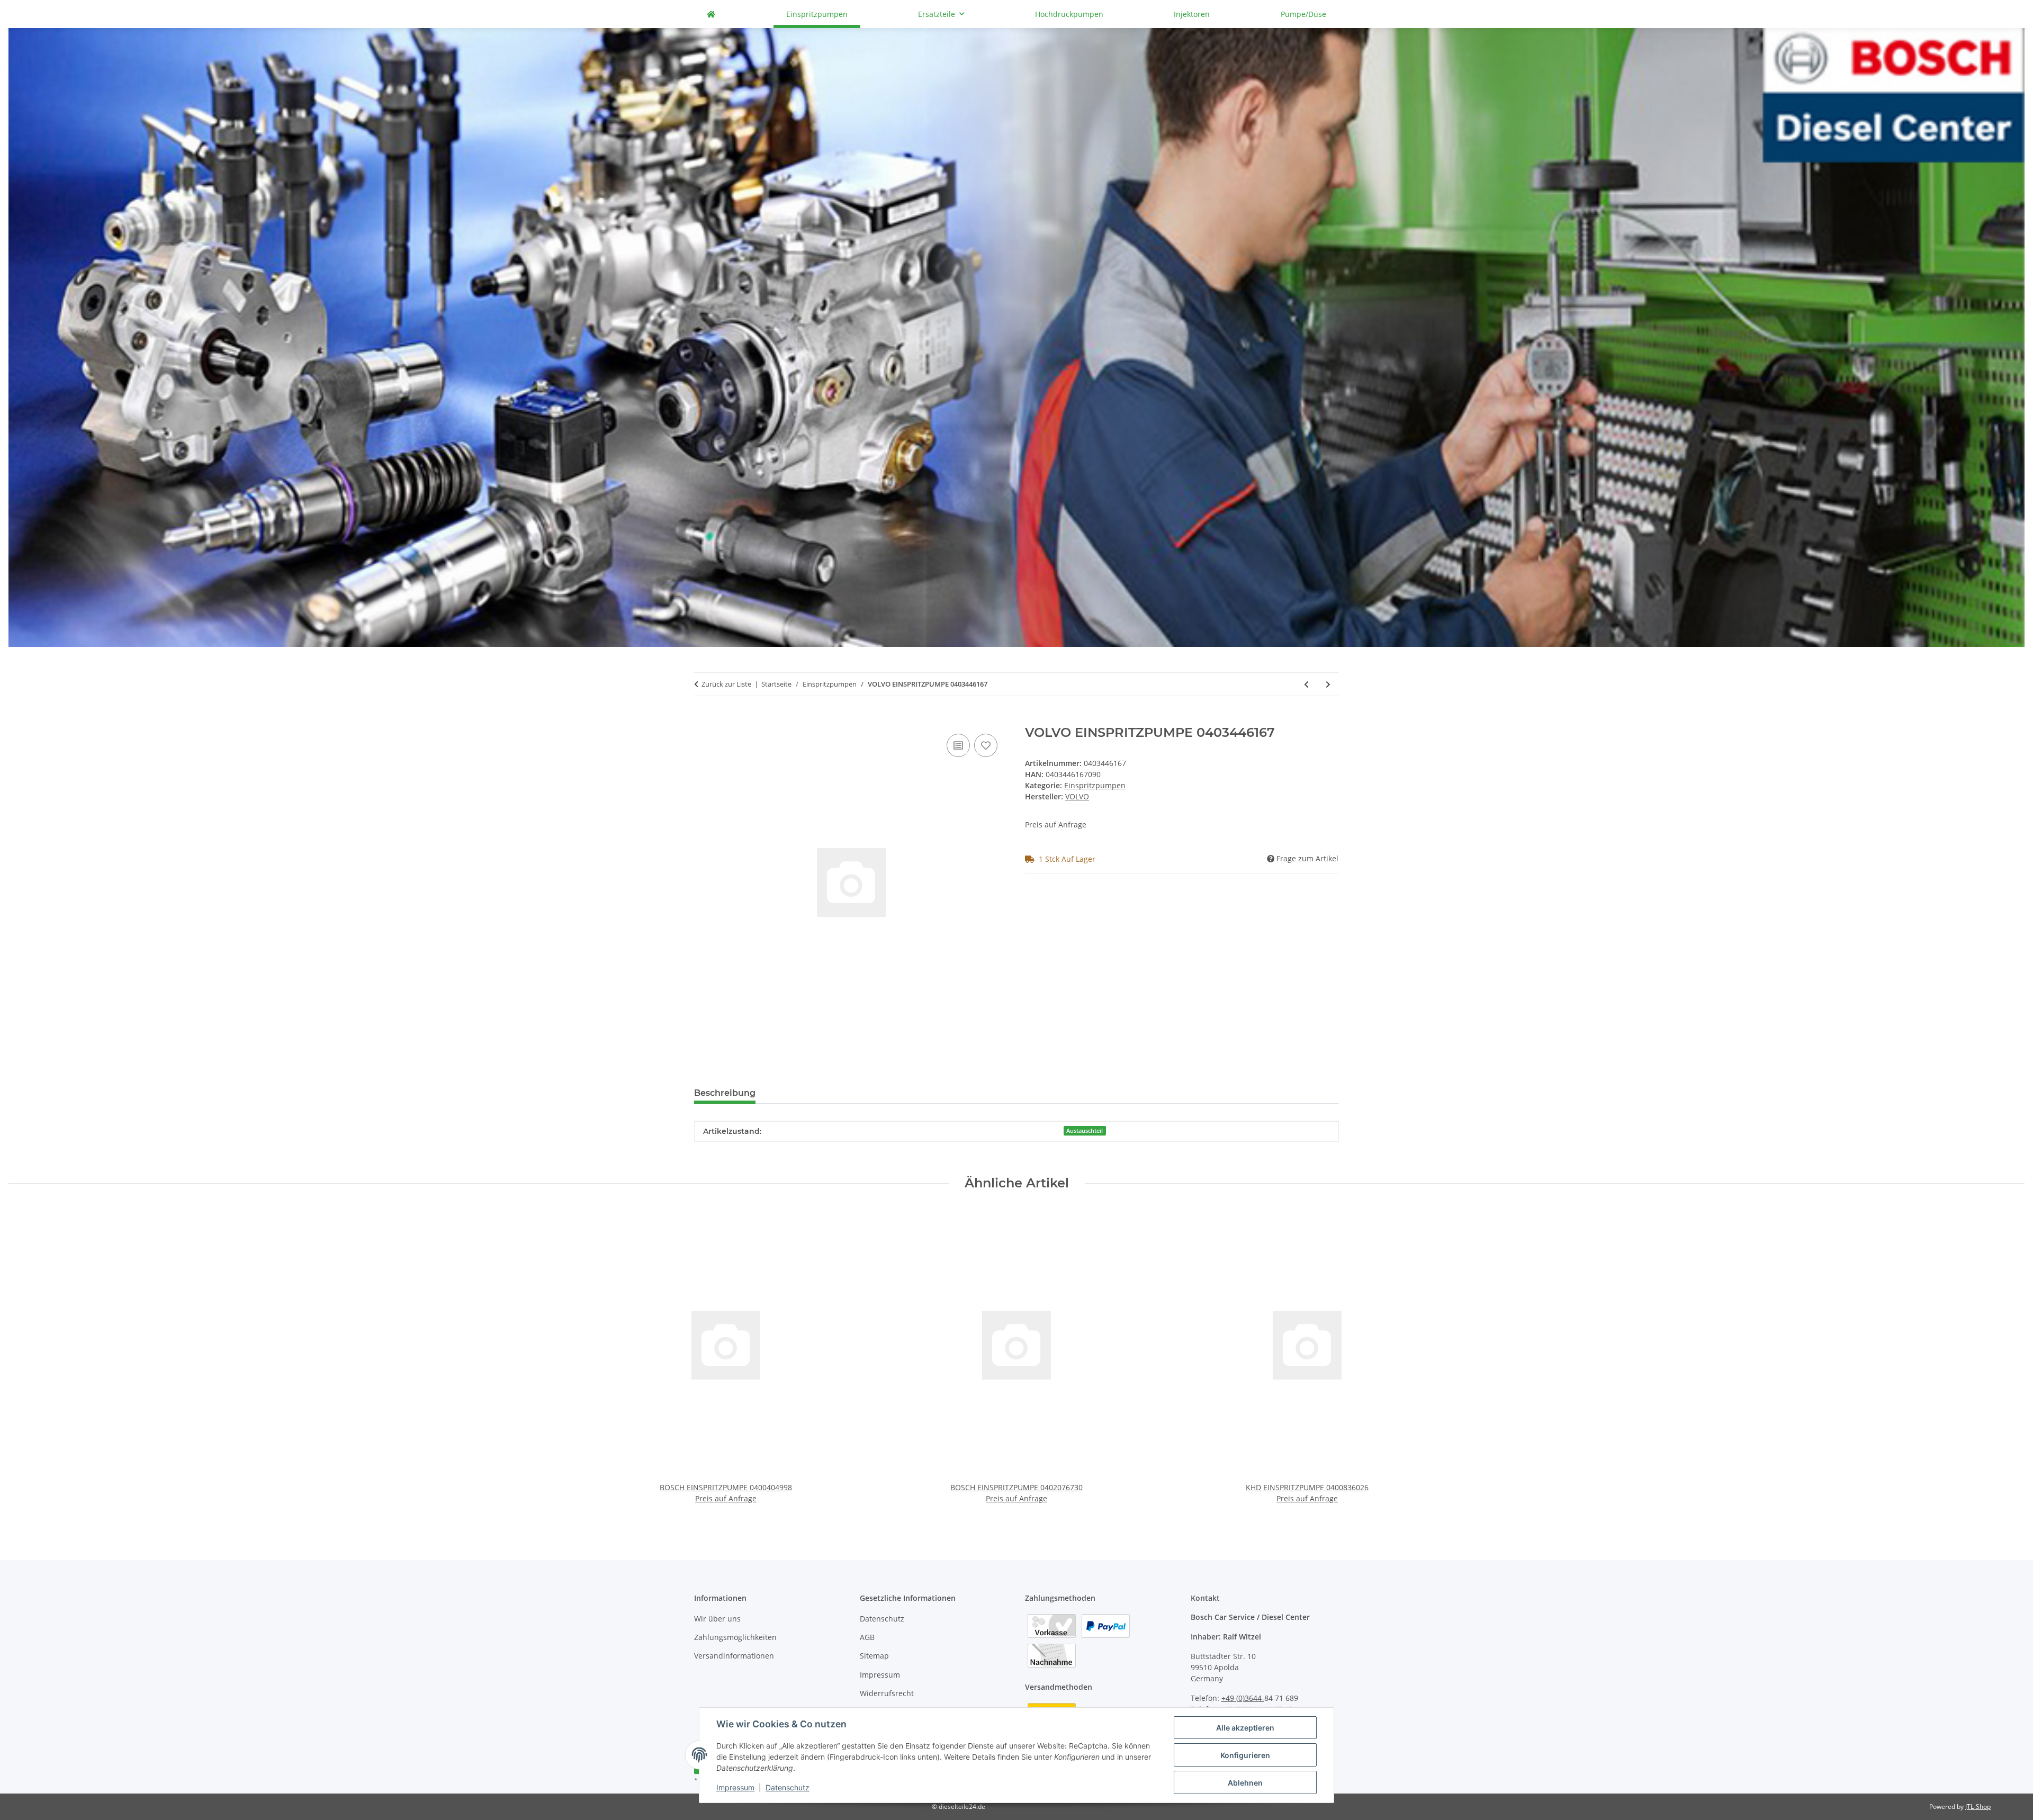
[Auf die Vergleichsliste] (958, 745)
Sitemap (874, 1656)
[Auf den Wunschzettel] (986, 745)
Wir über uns (717, 1619)
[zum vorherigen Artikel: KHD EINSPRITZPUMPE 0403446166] (1306, 684)
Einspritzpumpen (1095, 785)
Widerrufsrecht (887, 1693)
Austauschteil (1085, 1131)
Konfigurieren (1245, 1755)
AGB (867, 1637)
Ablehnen (1245, 1783)
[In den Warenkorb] (703, 719)
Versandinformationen (734, 1656)
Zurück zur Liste (726, 684)
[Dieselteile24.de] (711, 14)
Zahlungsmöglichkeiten (735, 1637)
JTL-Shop (1978, 1807)
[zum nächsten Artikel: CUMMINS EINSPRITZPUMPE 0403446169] (1328, 684)
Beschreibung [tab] (725, 1093)
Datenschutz (788, 1787)
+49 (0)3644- (1243, 1698)
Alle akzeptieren (1245, 1728)
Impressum (735, 1787)
